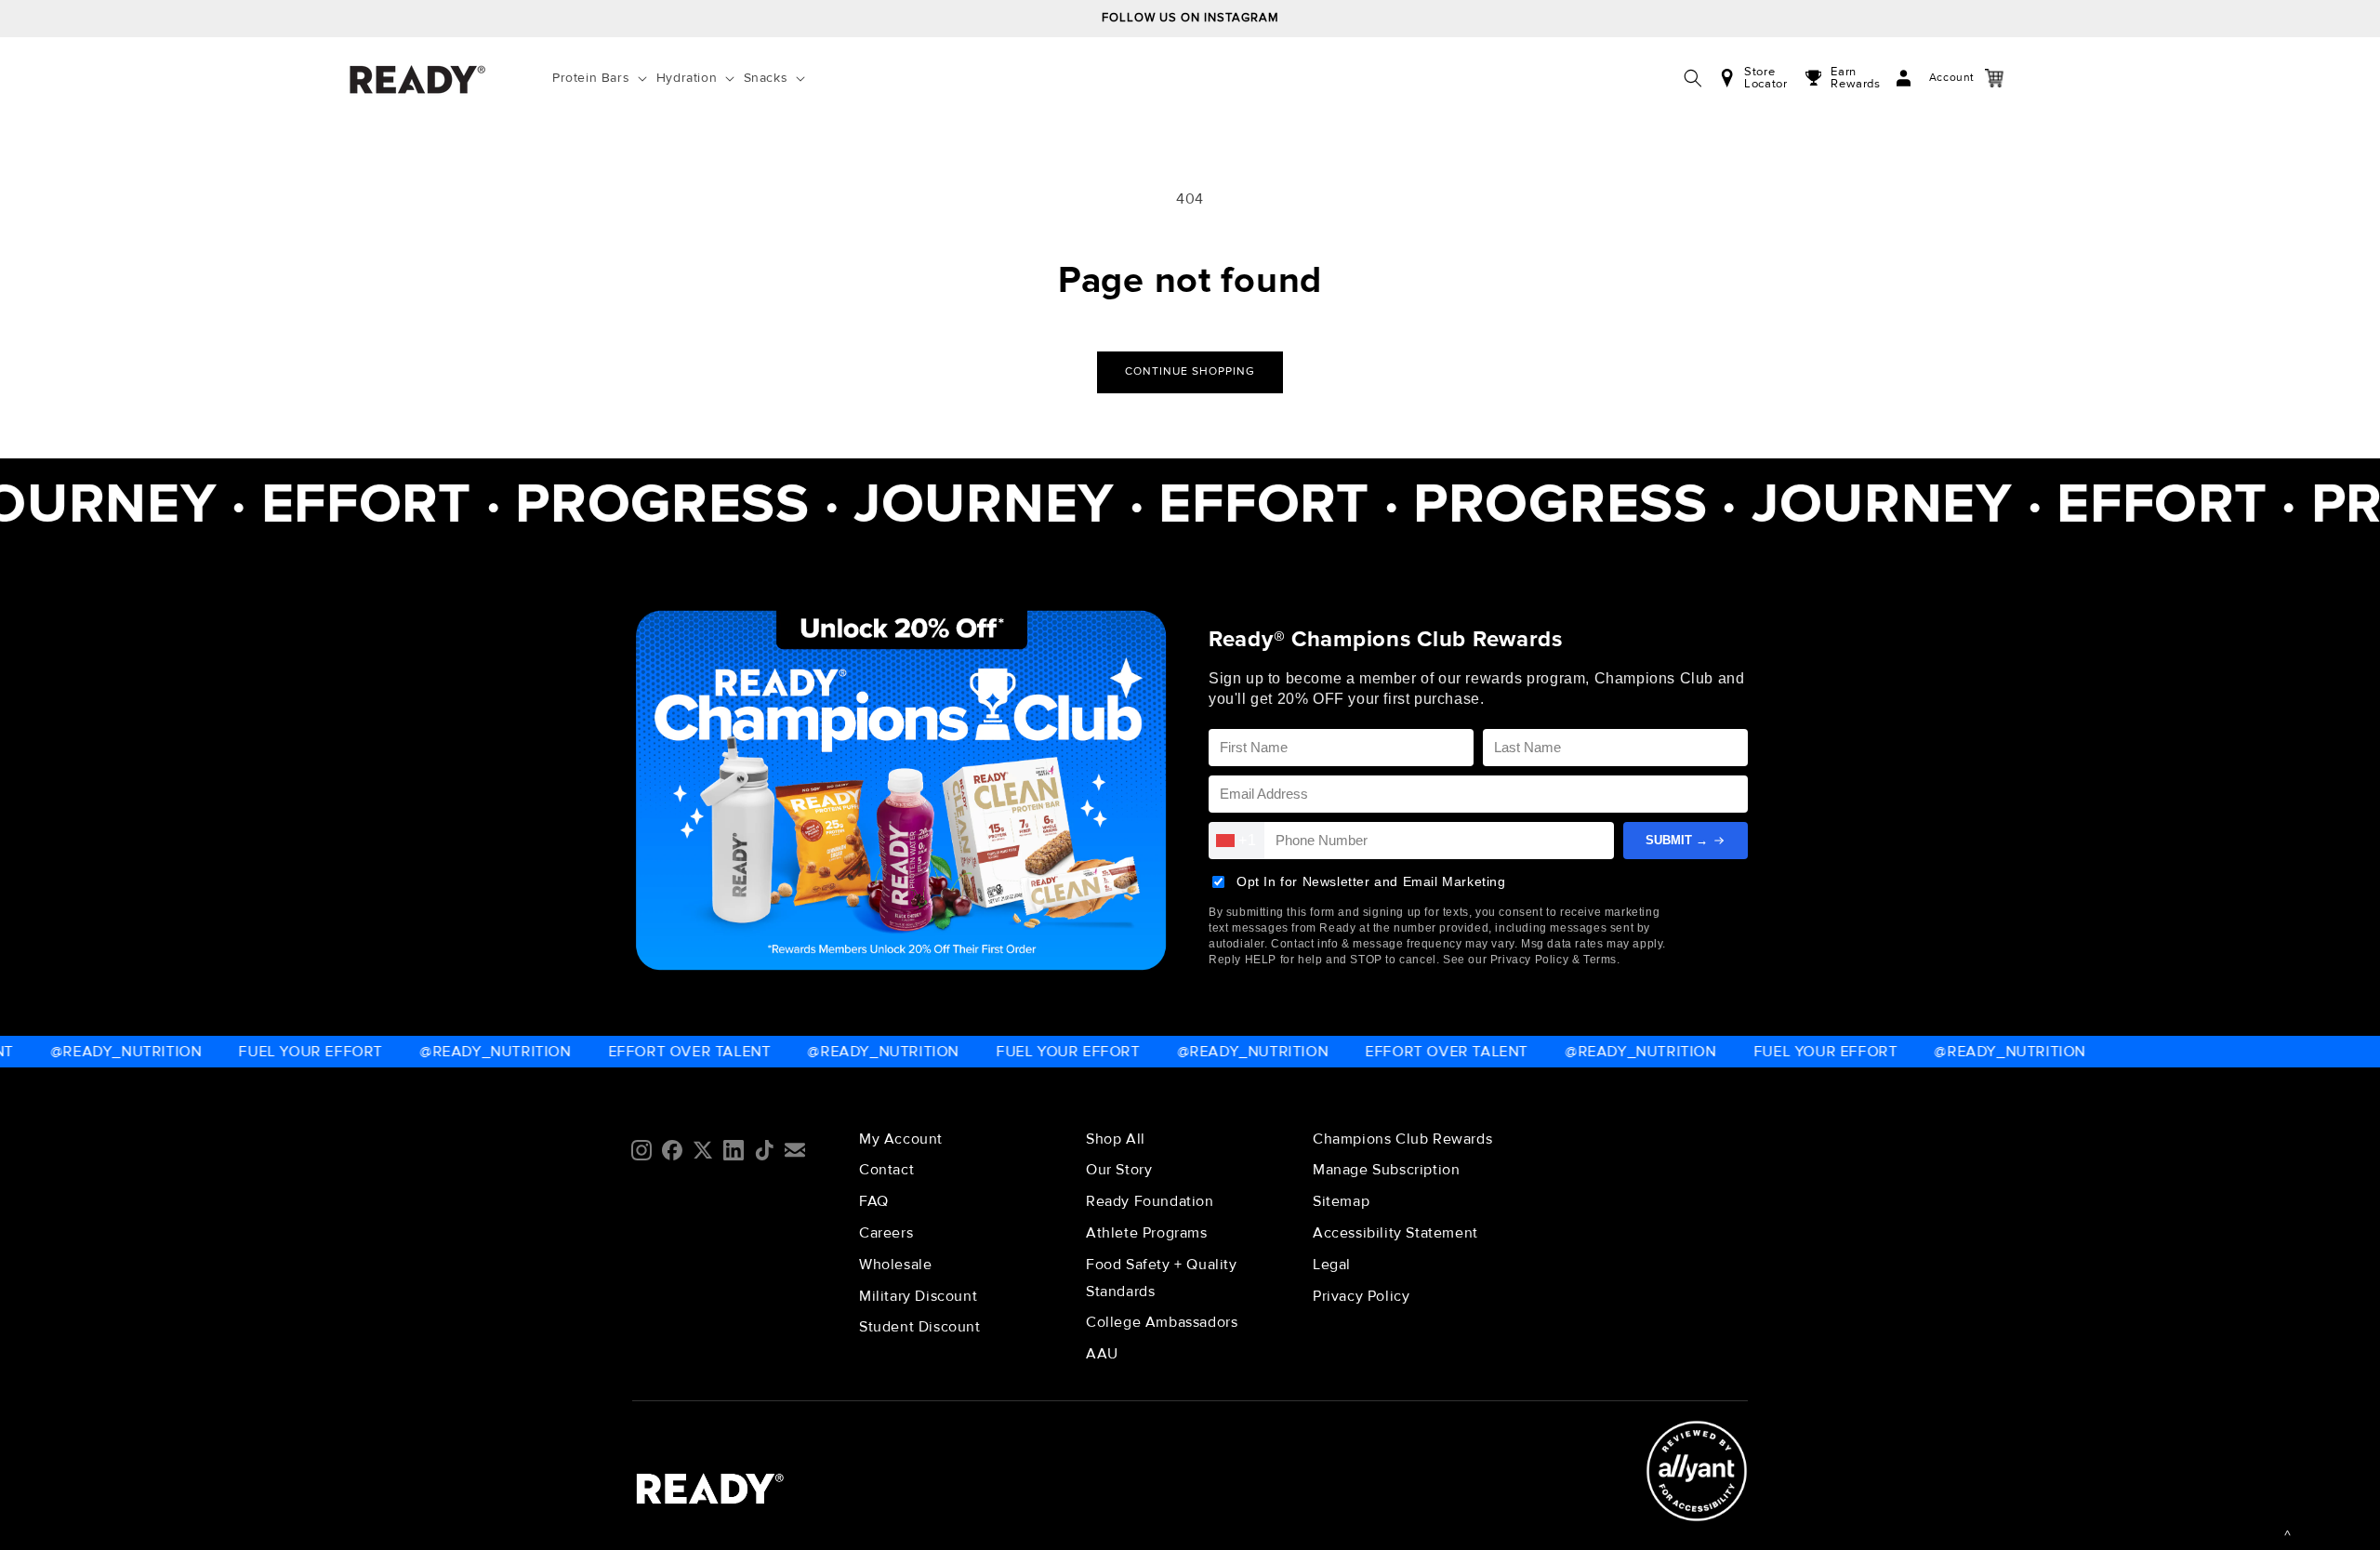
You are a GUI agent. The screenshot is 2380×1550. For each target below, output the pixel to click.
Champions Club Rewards (1402, 1139)
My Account (901, 1139)
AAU (1102, 1354)
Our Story (1119, 1170)
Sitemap (1341, 1201)
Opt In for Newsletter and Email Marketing (1371, 881)
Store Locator (1765, 78)
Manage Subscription (1386, 1170)
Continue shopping (1190, 371)
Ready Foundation (1150, 1201)
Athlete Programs (1147, 1233)
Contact (886, 1170)
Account (1933, 78)
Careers (886, 1233)
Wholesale (895, 1265)
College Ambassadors (1162, 1322)
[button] (603, 78)
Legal (1332, 1265)
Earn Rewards (1855, 78)
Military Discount (918, 1296)
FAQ (874, 1201)
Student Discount (920, 1327)
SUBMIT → (1677, 840)
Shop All (1116, 1139)
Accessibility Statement (1395, 1233)
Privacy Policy (1361, 1296)
